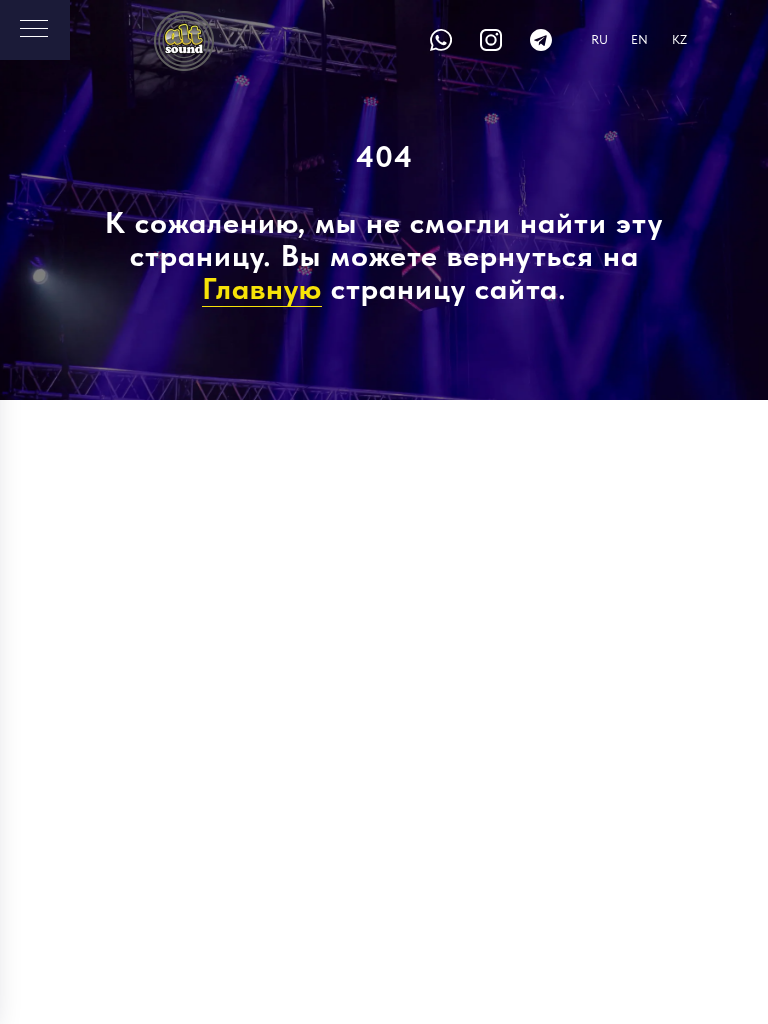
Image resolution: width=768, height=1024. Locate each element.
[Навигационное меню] (34, 30)
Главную (262, 288)
